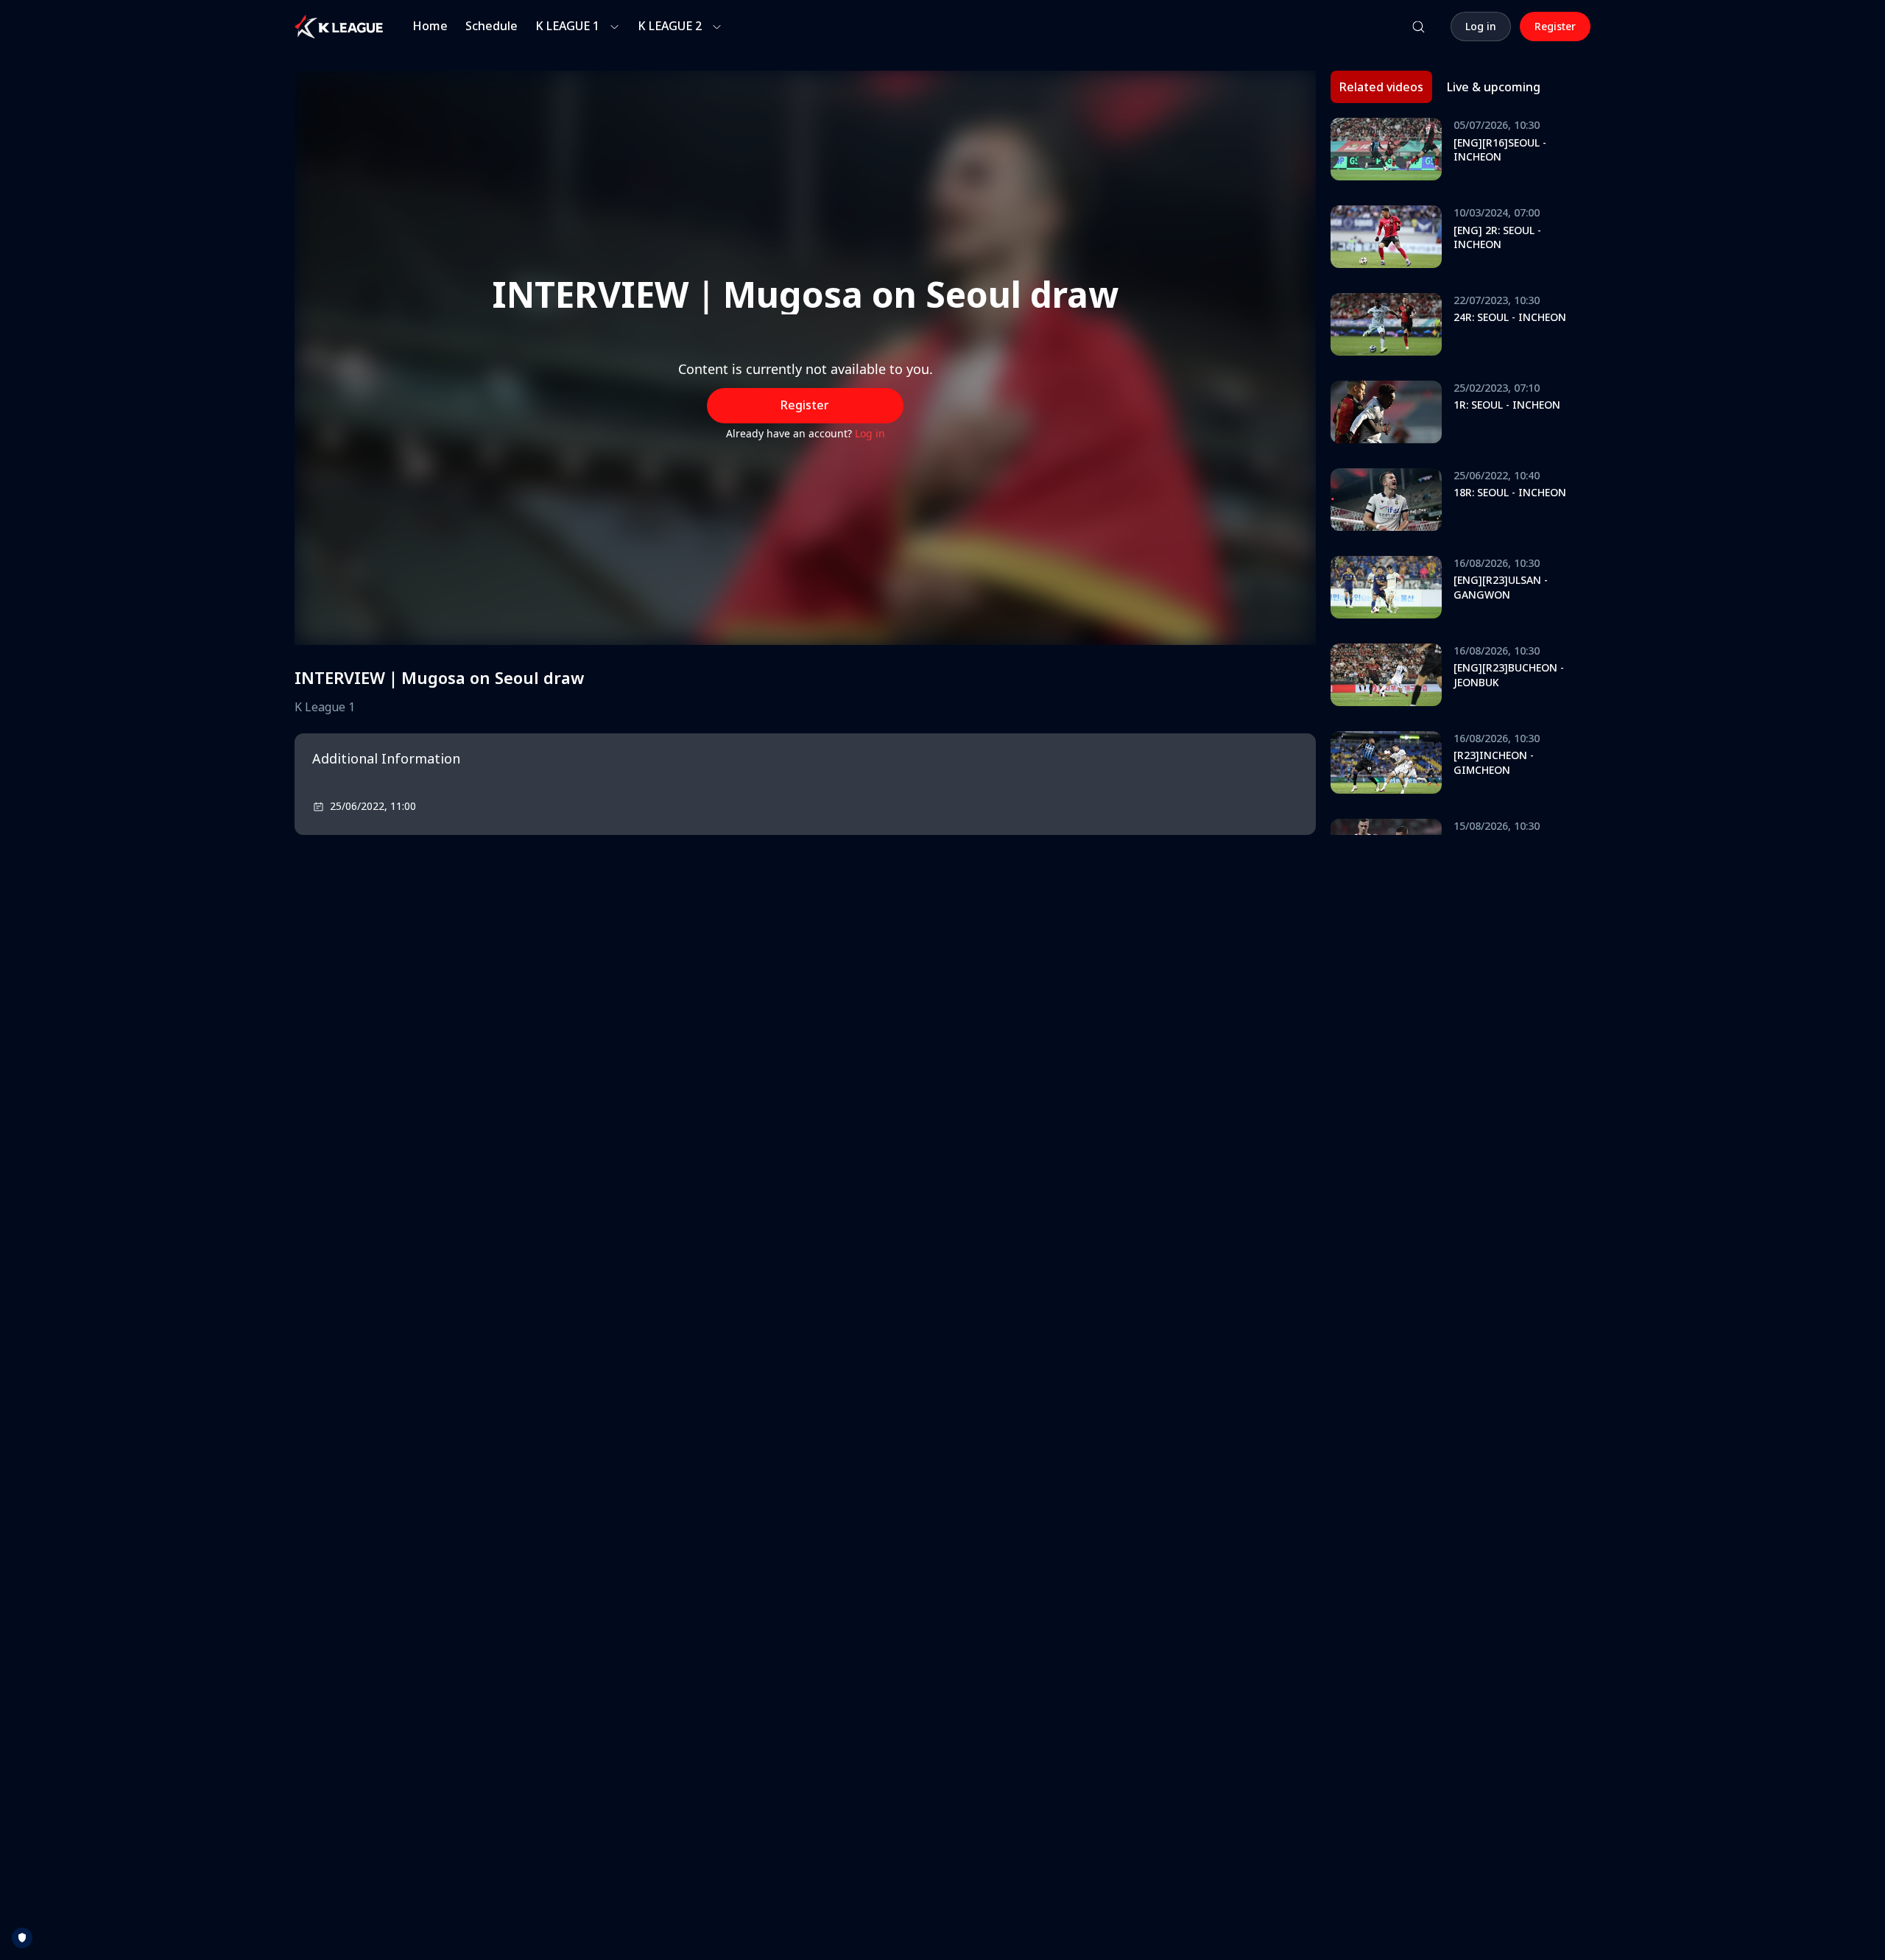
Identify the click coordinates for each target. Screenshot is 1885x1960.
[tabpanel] (1461, 476)
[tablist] (1440, 87)
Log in (870, 433)
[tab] (1381, 87)
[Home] (339, 27)
